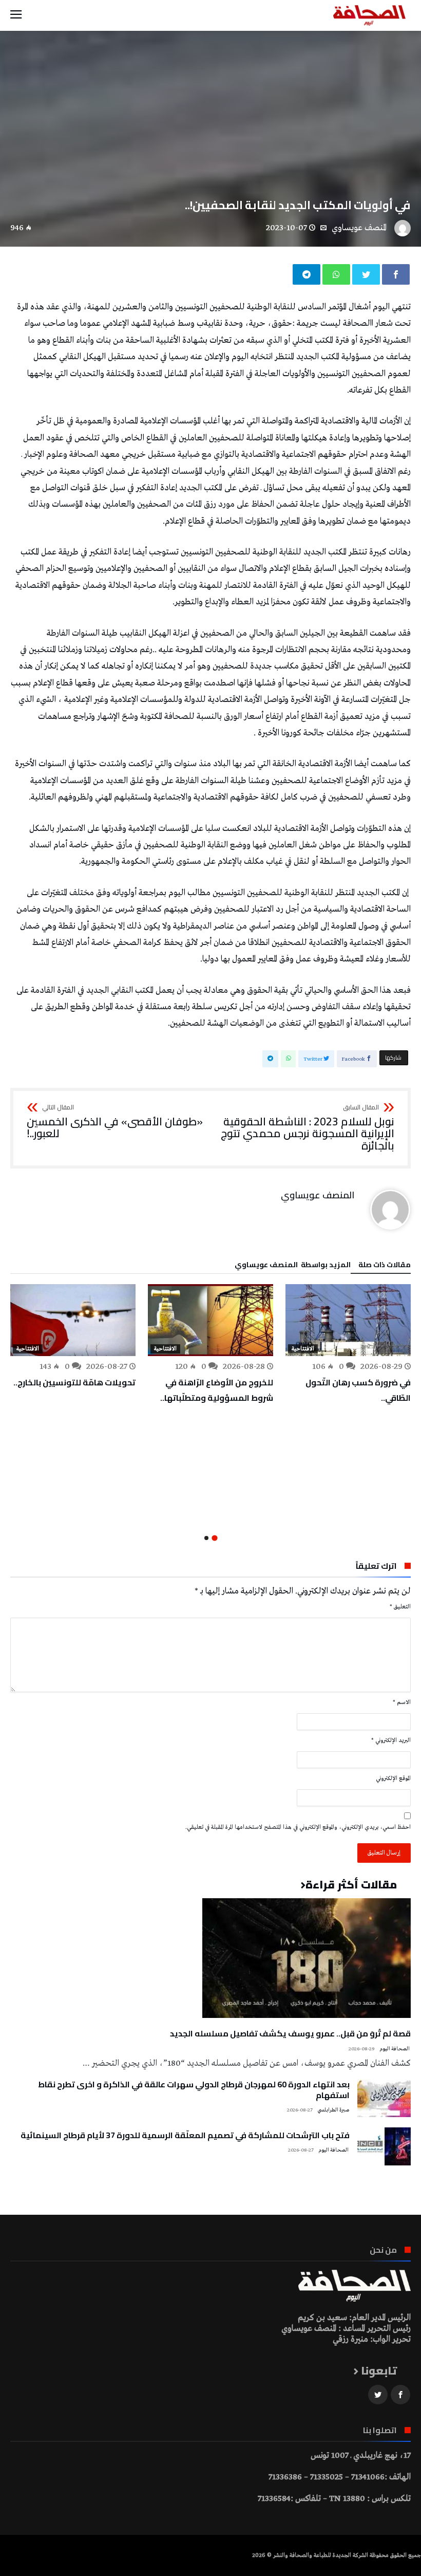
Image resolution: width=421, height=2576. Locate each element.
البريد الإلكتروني (391, 1740)
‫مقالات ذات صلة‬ (385, 1266)
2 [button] (206, 1538)
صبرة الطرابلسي (333, 2110)
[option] (348, 1345)
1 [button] (214, 1538)
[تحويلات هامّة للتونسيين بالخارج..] (73, 1320)
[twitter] (366, 274)
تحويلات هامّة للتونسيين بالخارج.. (74, 1382)
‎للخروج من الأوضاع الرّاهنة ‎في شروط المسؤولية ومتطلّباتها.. (217, 1390)
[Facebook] (400, 2395)
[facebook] (396, 274)
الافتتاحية (303, 1349)
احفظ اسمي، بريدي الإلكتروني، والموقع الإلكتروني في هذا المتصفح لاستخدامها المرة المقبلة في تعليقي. (298, 1827)
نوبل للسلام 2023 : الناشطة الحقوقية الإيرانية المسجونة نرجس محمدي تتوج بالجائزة (308, 1128)
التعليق (400, 1607)
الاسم (402, 1702)
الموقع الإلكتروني (393, 1778)
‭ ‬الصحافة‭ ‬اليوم (395, 2049)
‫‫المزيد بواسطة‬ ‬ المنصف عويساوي (293, 1266)
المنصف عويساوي (359, 228)
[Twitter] (378, 2395)
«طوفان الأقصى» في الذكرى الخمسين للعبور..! (115, 1122)
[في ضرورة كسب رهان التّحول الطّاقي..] (348, 1320)
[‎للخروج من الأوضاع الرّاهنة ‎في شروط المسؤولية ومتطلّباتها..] (210, 1320)
